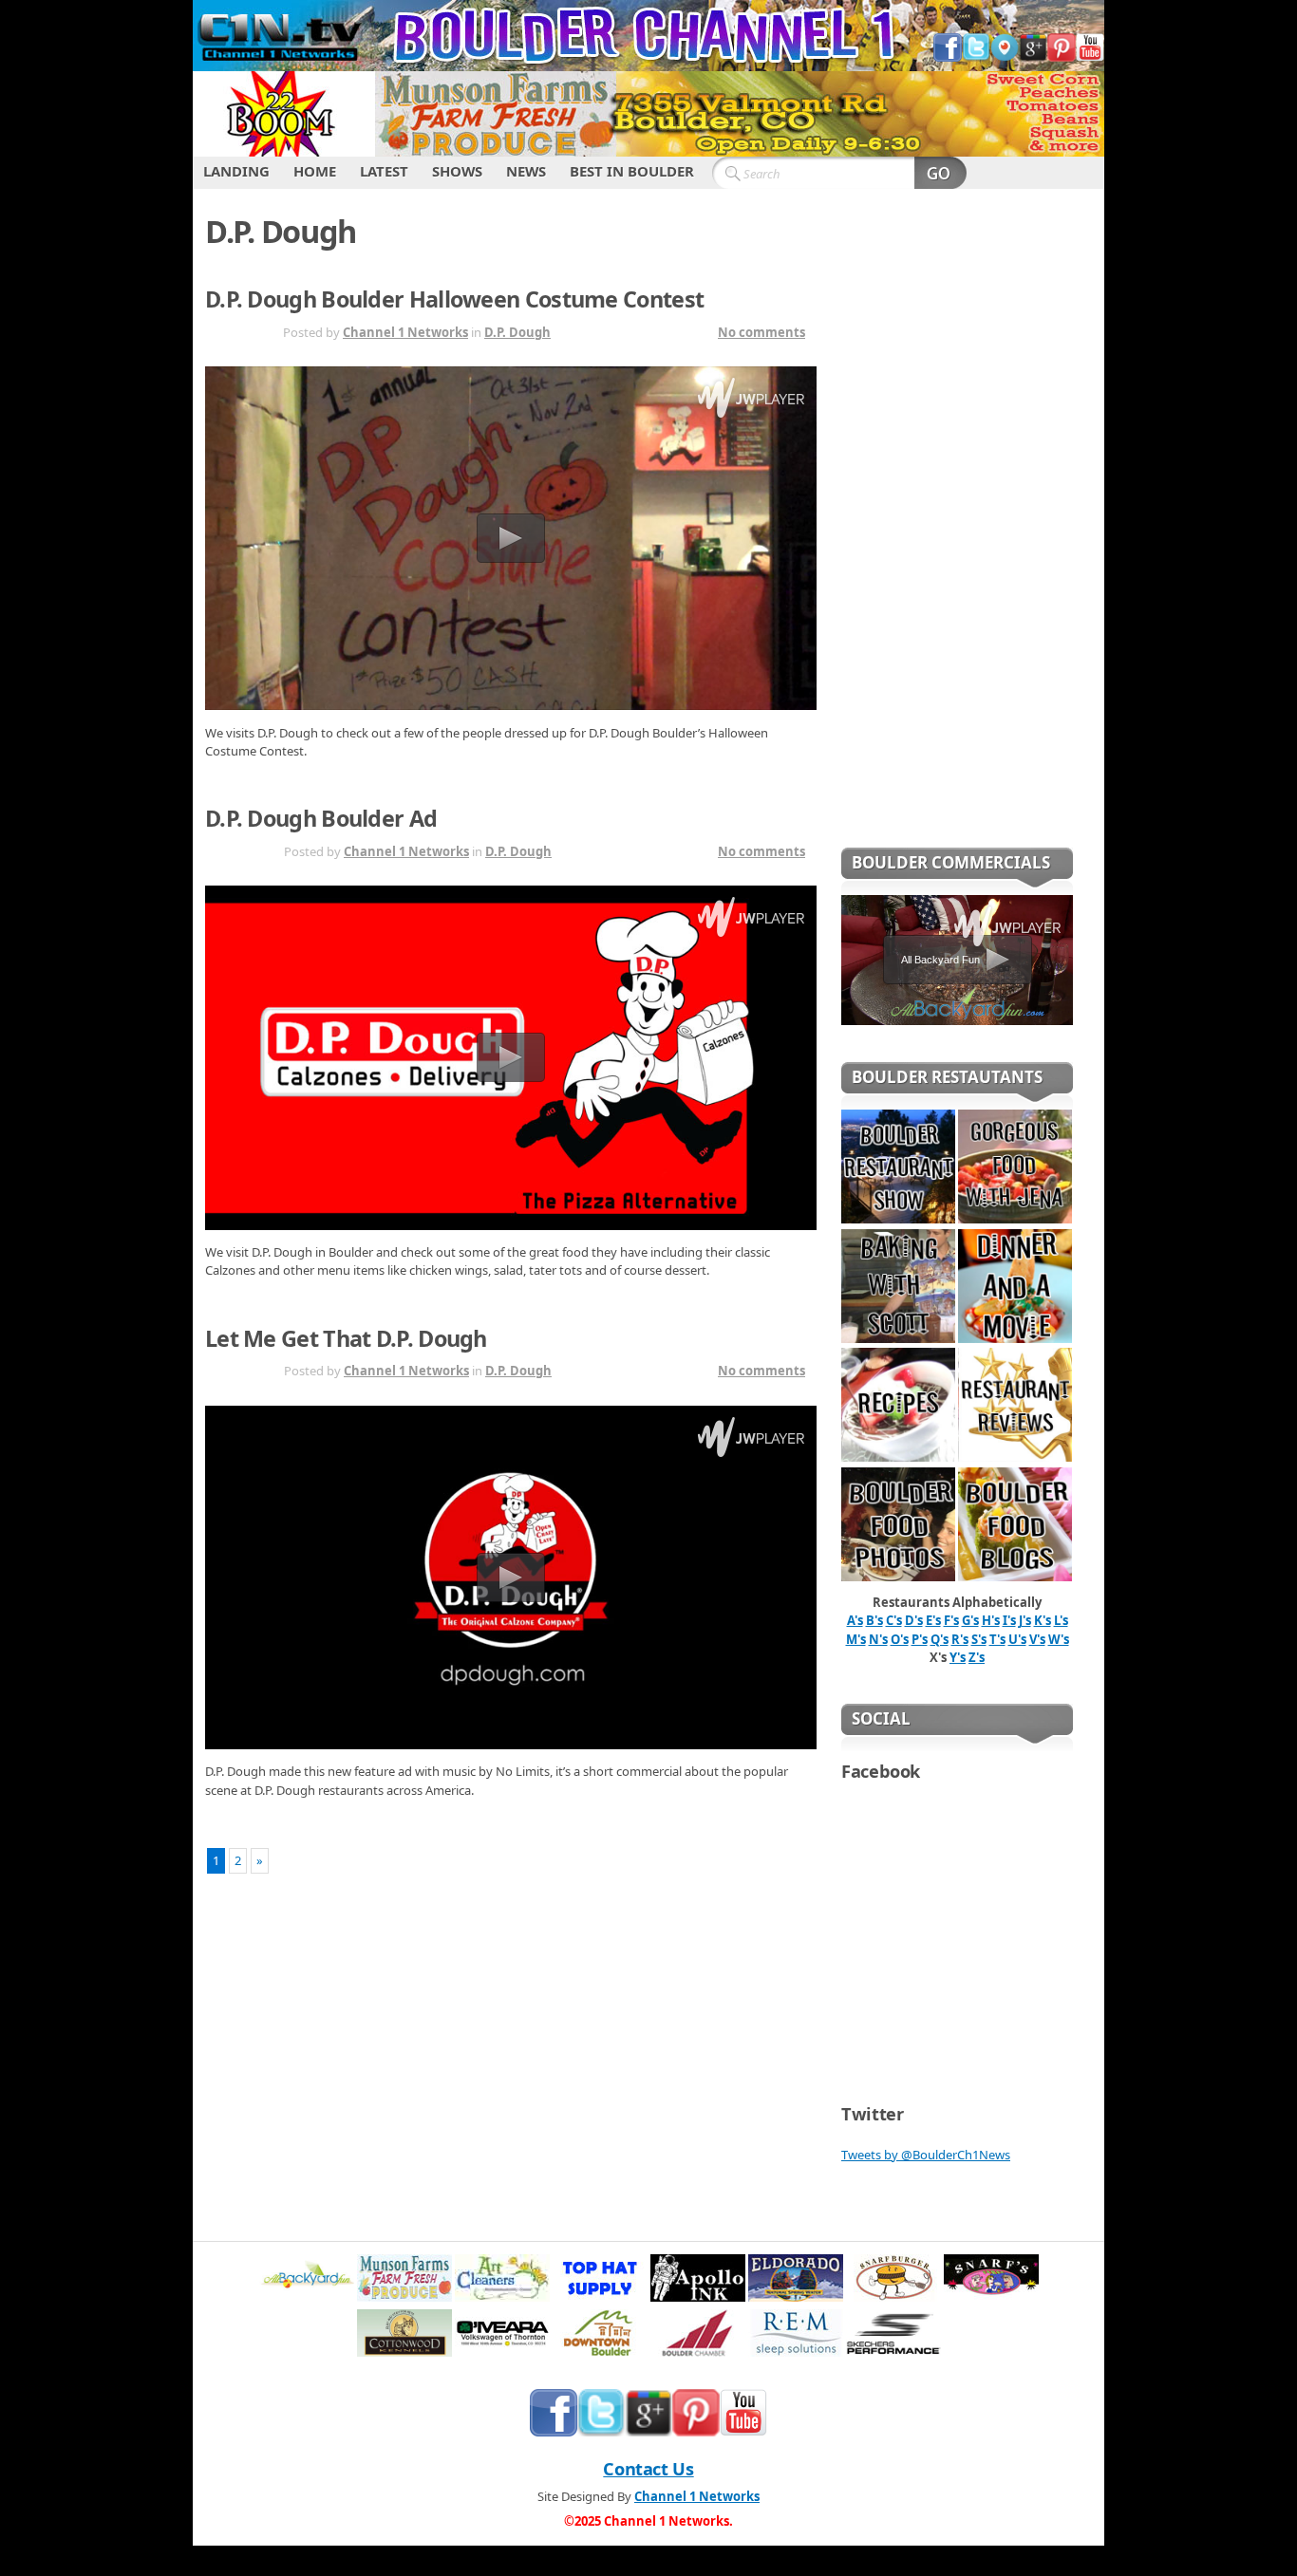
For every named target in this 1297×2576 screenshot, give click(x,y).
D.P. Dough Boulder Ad (321, 818)
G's (970, 1620)
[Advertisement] (957, 531)
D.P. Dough (517, 332)
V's (1037, 1639)
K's (1043, 1620)
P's (920, 1639)
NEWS (526, 171)
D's (914, 1620)
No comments (761, 332)
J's (1025, 1620)
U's (1017, 1639)
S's (979, 1639)
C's (894, 1620)
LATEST (384, 171)
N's (878, 1639)
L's (1061, 1620)
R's (960, 1639)
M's (856, 1639)
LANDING (236, 171)
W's (1059, 1639)
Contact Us (648, 2469)
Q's (940, 1639)
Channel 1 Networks (405, 332)
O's (900, 1639)
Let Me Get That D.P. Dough (346, 1338)
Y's (958, 1657)
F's (951, 1620)
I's (1009, 1620)
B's (874, 1620)
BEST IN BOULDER (632, 171)
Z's (977, 1657)
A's (855, 1620)
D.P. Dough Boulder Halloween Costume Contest (454, 299)
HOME (315, 171)
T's (997, 1639)
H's (991, 1620)
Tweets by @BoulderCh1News (926, 2155)
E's (933, 1620)
